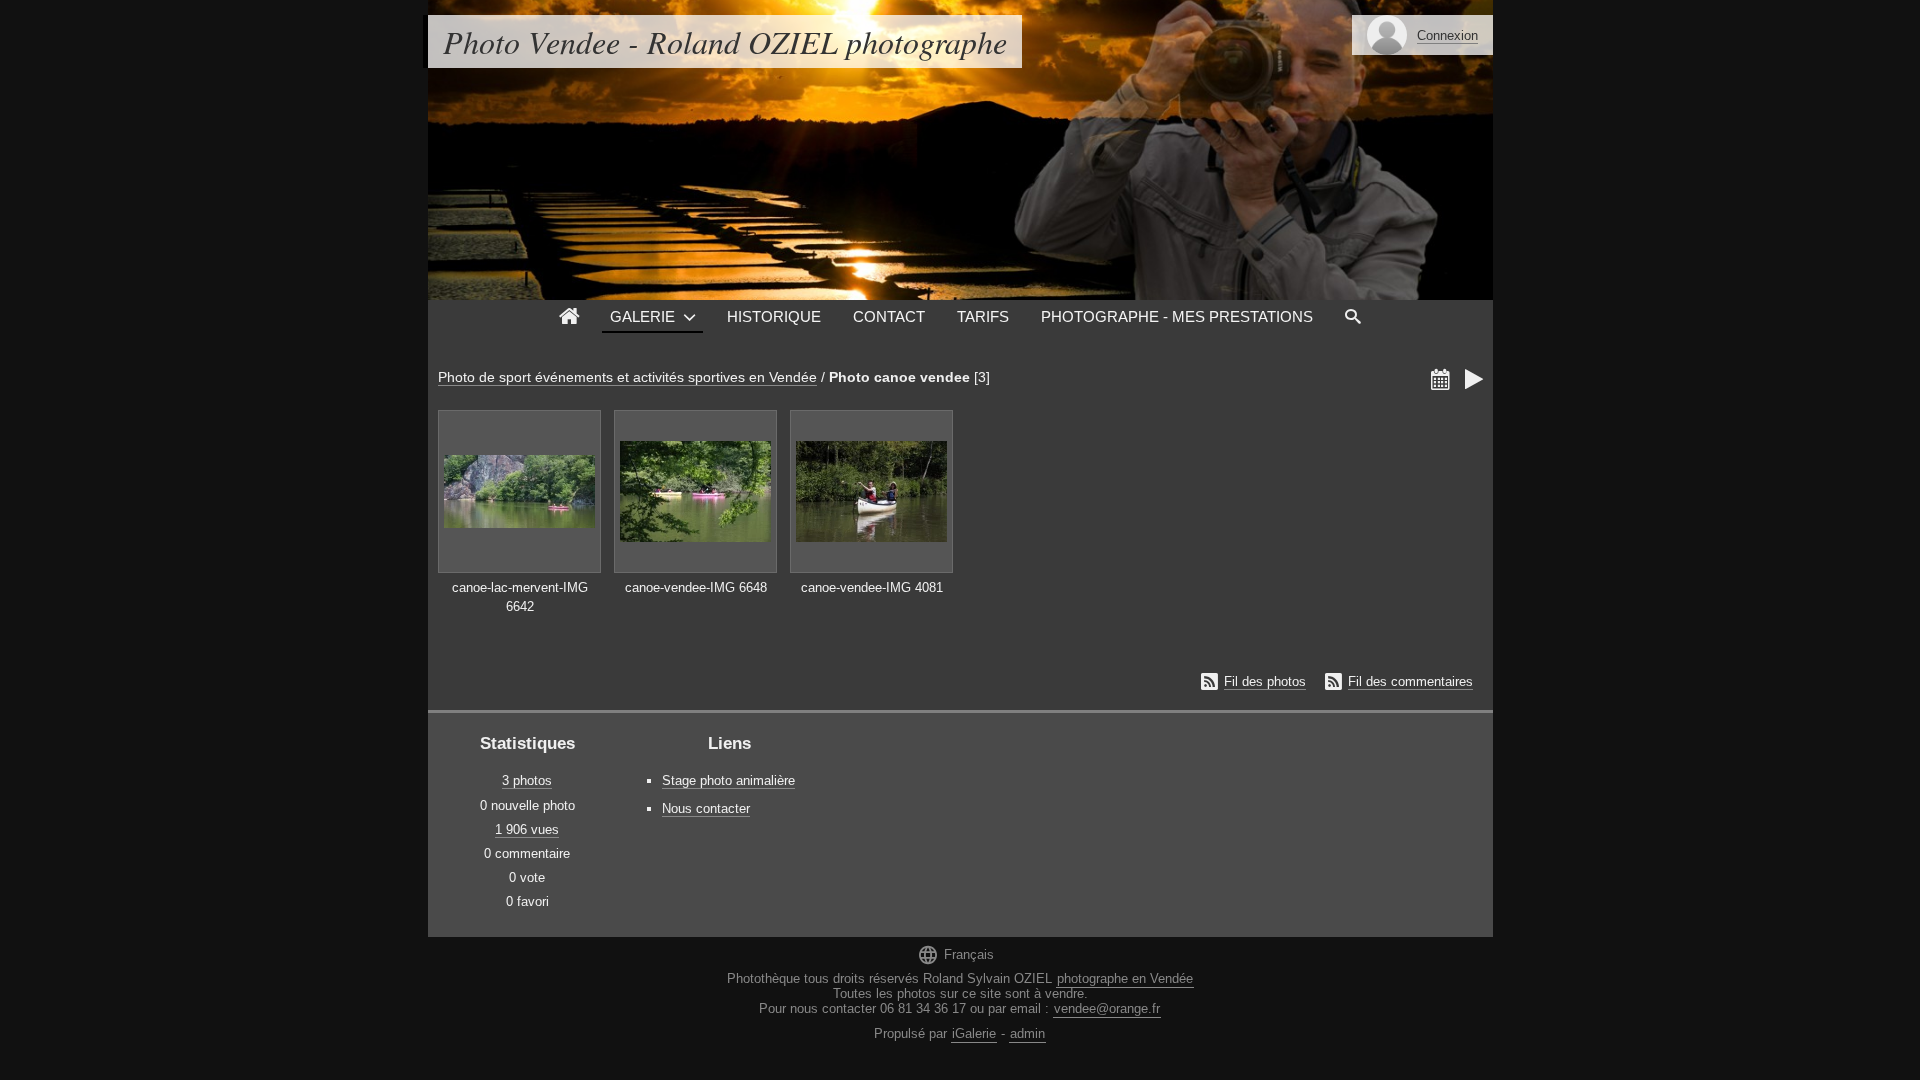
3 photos (527, 780)
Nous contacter (706, 808)
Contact (889, 316)
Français (955, 954)
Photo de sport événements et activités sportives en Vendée (627, 377)
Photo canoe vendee (899, 377)
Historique (774, 316)
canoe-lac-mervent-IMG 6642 (520, 597)
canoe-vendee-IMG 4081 (872, 587)
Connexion (1447, 35)
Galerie (642, 316)
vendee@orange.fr (1107, 1008)
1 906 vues (527, 829)
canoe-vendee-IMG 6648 (696, 587)
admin (1027, 1033)
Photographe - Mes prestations (1177, 316)
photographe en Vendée (1125, 978)
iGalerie (974, 1033)
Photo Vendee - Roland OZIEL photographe (725, 41)
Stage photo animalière (728, 780)
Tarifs (983, 316)
